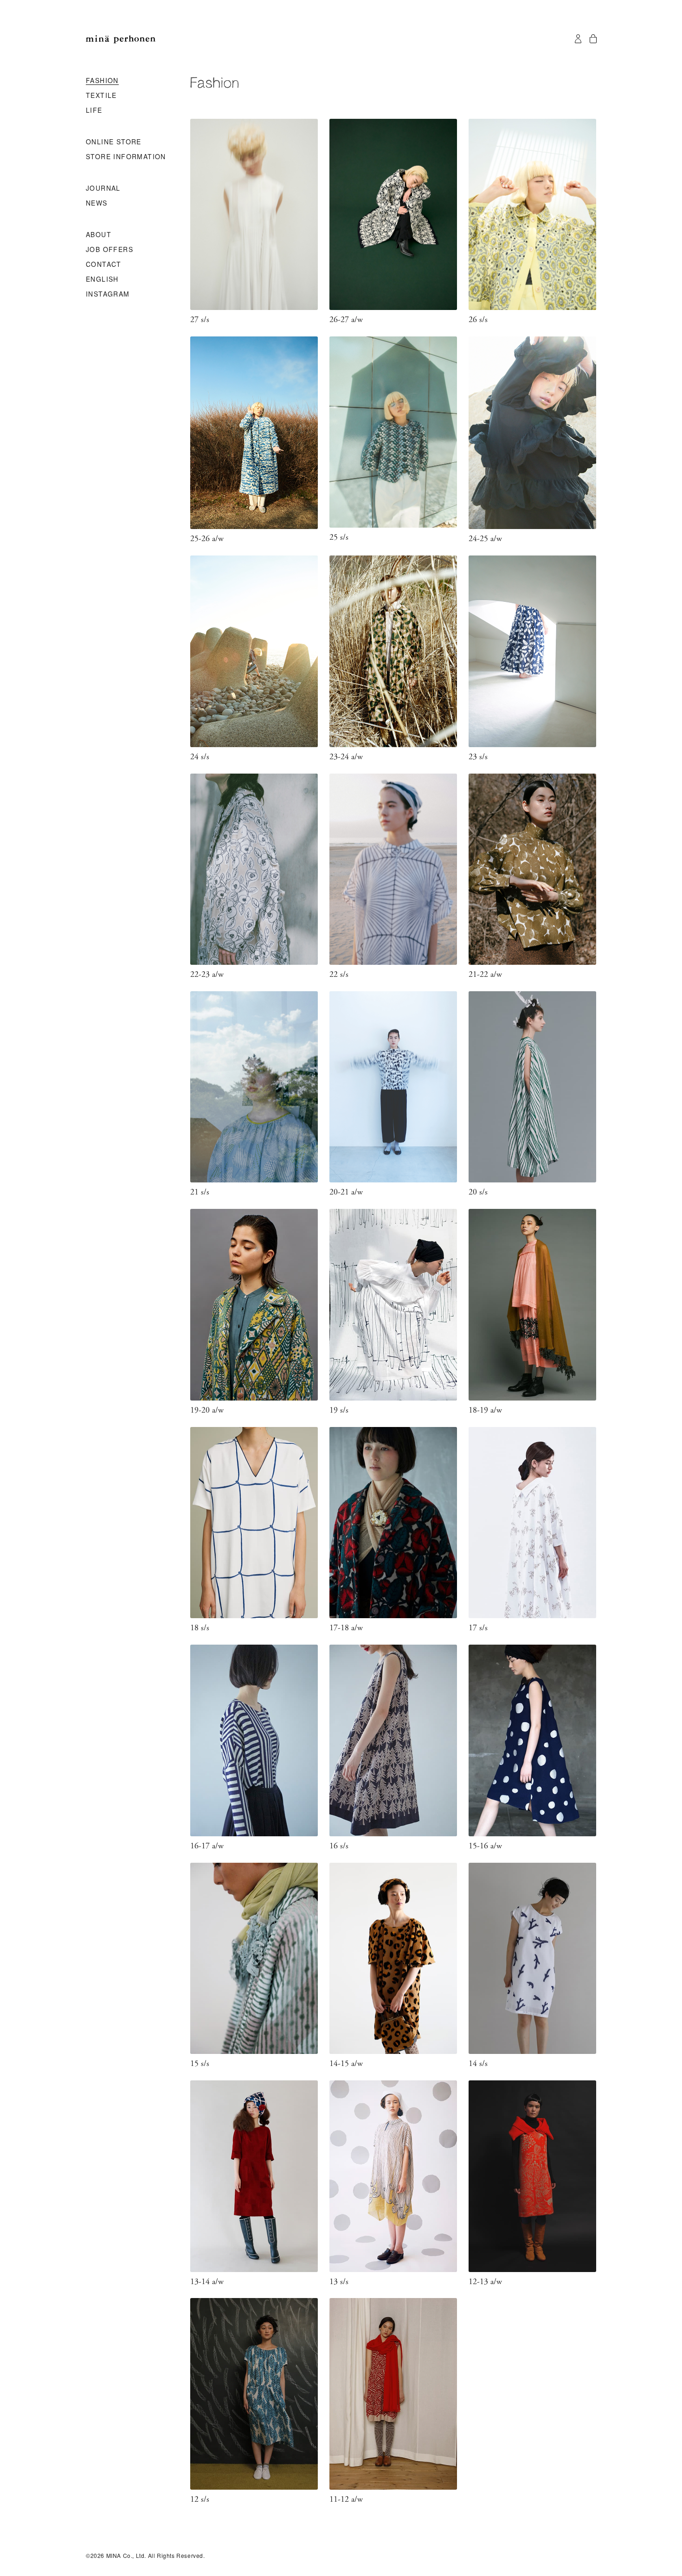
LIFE (94, 110)
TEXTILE (101, 96)
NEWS (97, 203)
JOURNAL (103, 188)
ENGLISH (102, 279)
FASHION (102, 81)
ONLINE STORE (114, 142)
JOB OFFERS (109, 250)
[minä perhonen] (121, 39)
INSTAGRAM (108, 294)
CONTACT (104, 265)
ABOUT (99, 235)
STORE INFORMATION (126, 157)
